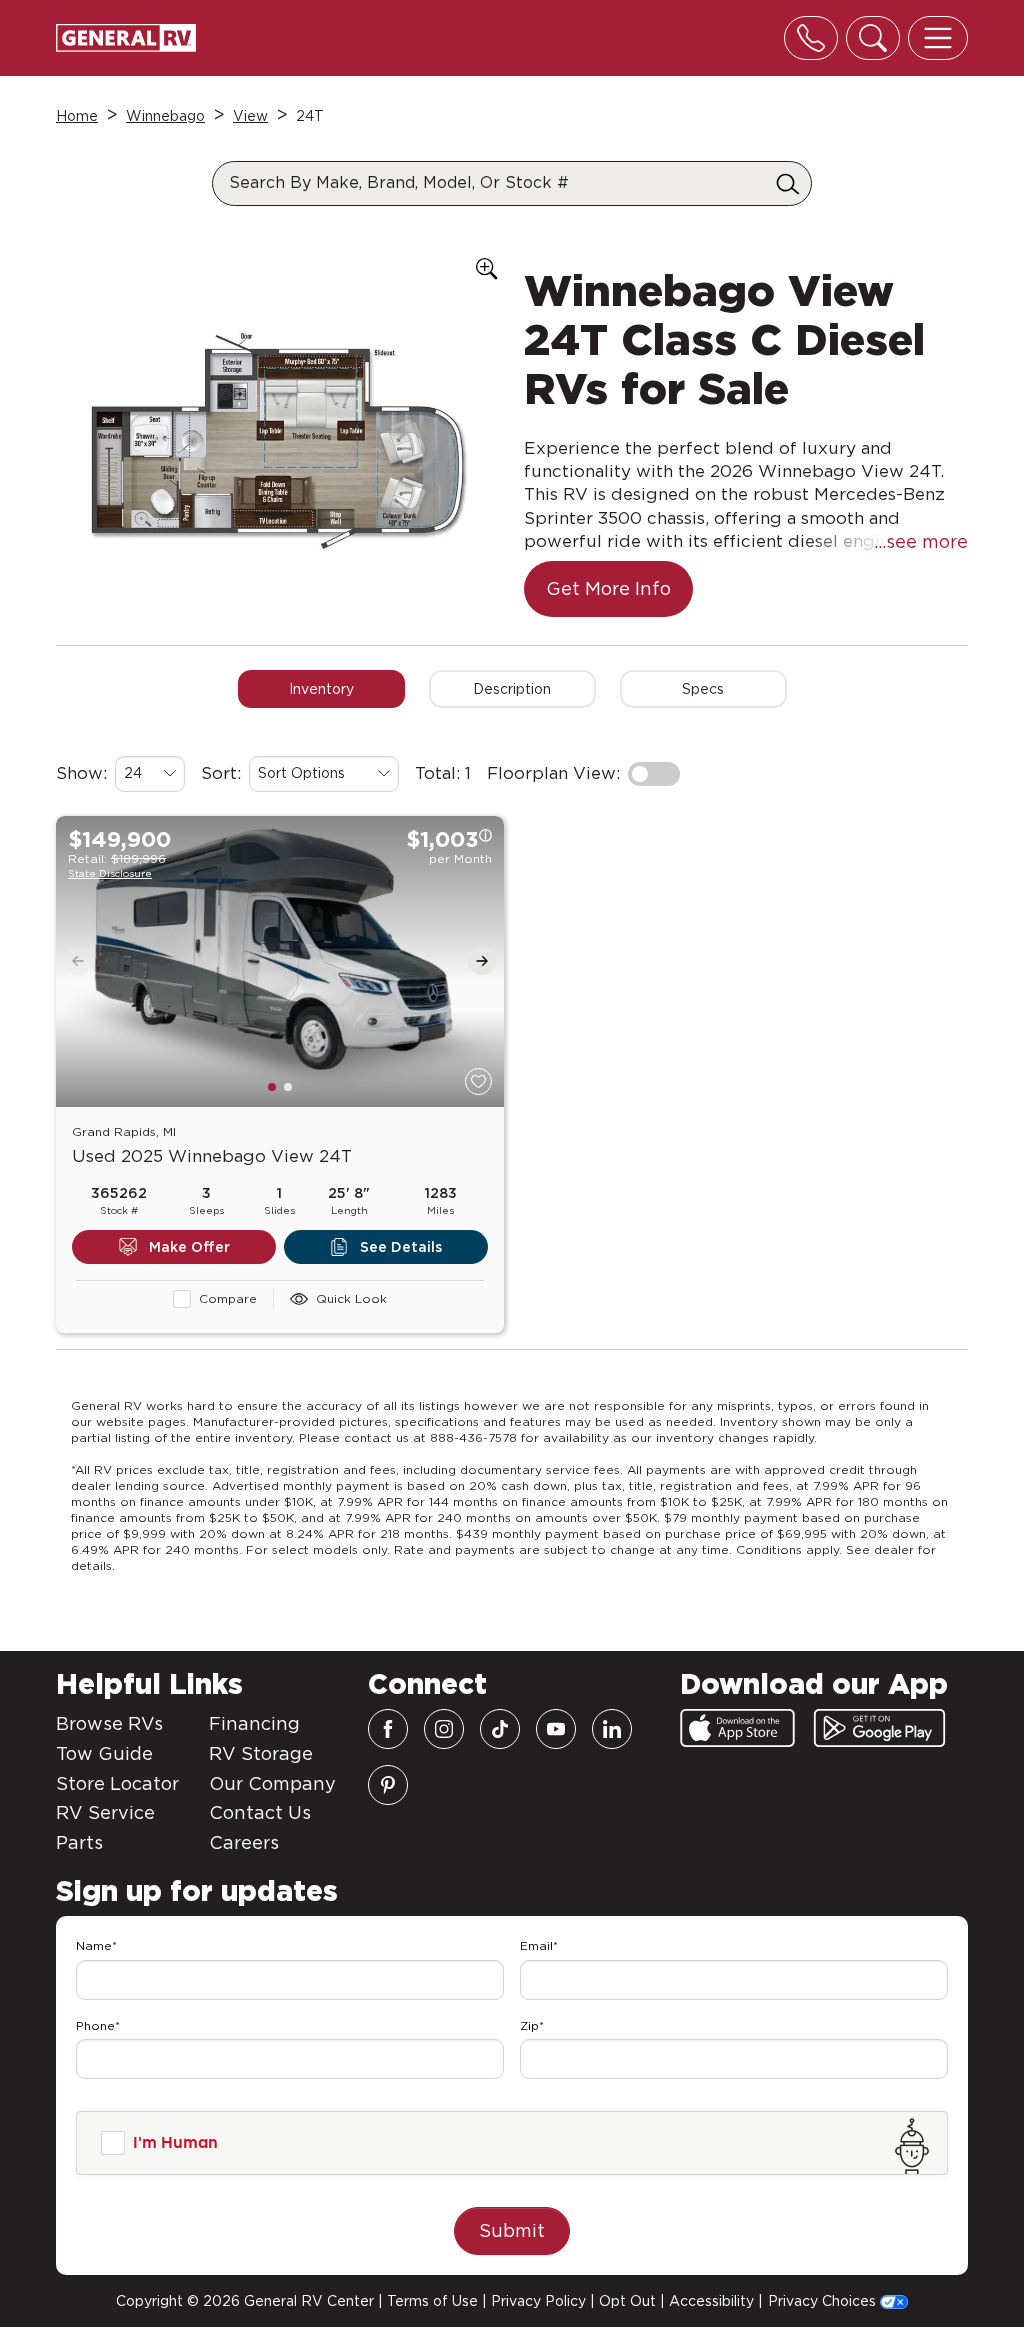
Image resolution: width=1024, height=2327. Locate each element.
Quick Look (351, 1298)
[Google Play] (879, 1728)
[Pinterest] (388, 1785)
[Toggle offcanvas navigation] (938, 38)
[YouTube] (556, 1729)
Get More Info (608, 588)
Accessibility (711, 2301)
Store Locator (117, 1783)
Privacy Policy (538, 2301)
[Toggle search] (873, 38)
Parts (79, 1842)
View (250, 116)
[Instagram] (444, 1729)
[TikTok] (500, 1729)
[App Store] (737, 1728)
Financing (254, 1723)
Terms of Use (432, 2301)
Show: (81, 773)
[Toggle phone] (811, 38)
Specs (703, 689)
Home (77, 116)
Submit (512, 2230)
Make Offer (189, 1247)
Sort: (221, 773)
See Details (401, 1247)
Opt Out (627, 2301)
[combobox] (150, 774)
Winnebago (165, 116)
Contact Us (260, 1812)
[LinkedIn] (612, 1729)
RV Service (105, 1812)
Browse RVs (109, 1723)
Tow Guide (104, 1753)
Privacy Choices (824, 2301)
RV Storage (261, 1753)
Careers (244, 1842)
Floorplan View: (553, 773)
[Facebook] (388, 1729)
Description (512, 689)
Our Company (272, 1783)
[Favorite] (478, 1081)
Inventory (321, 689)
